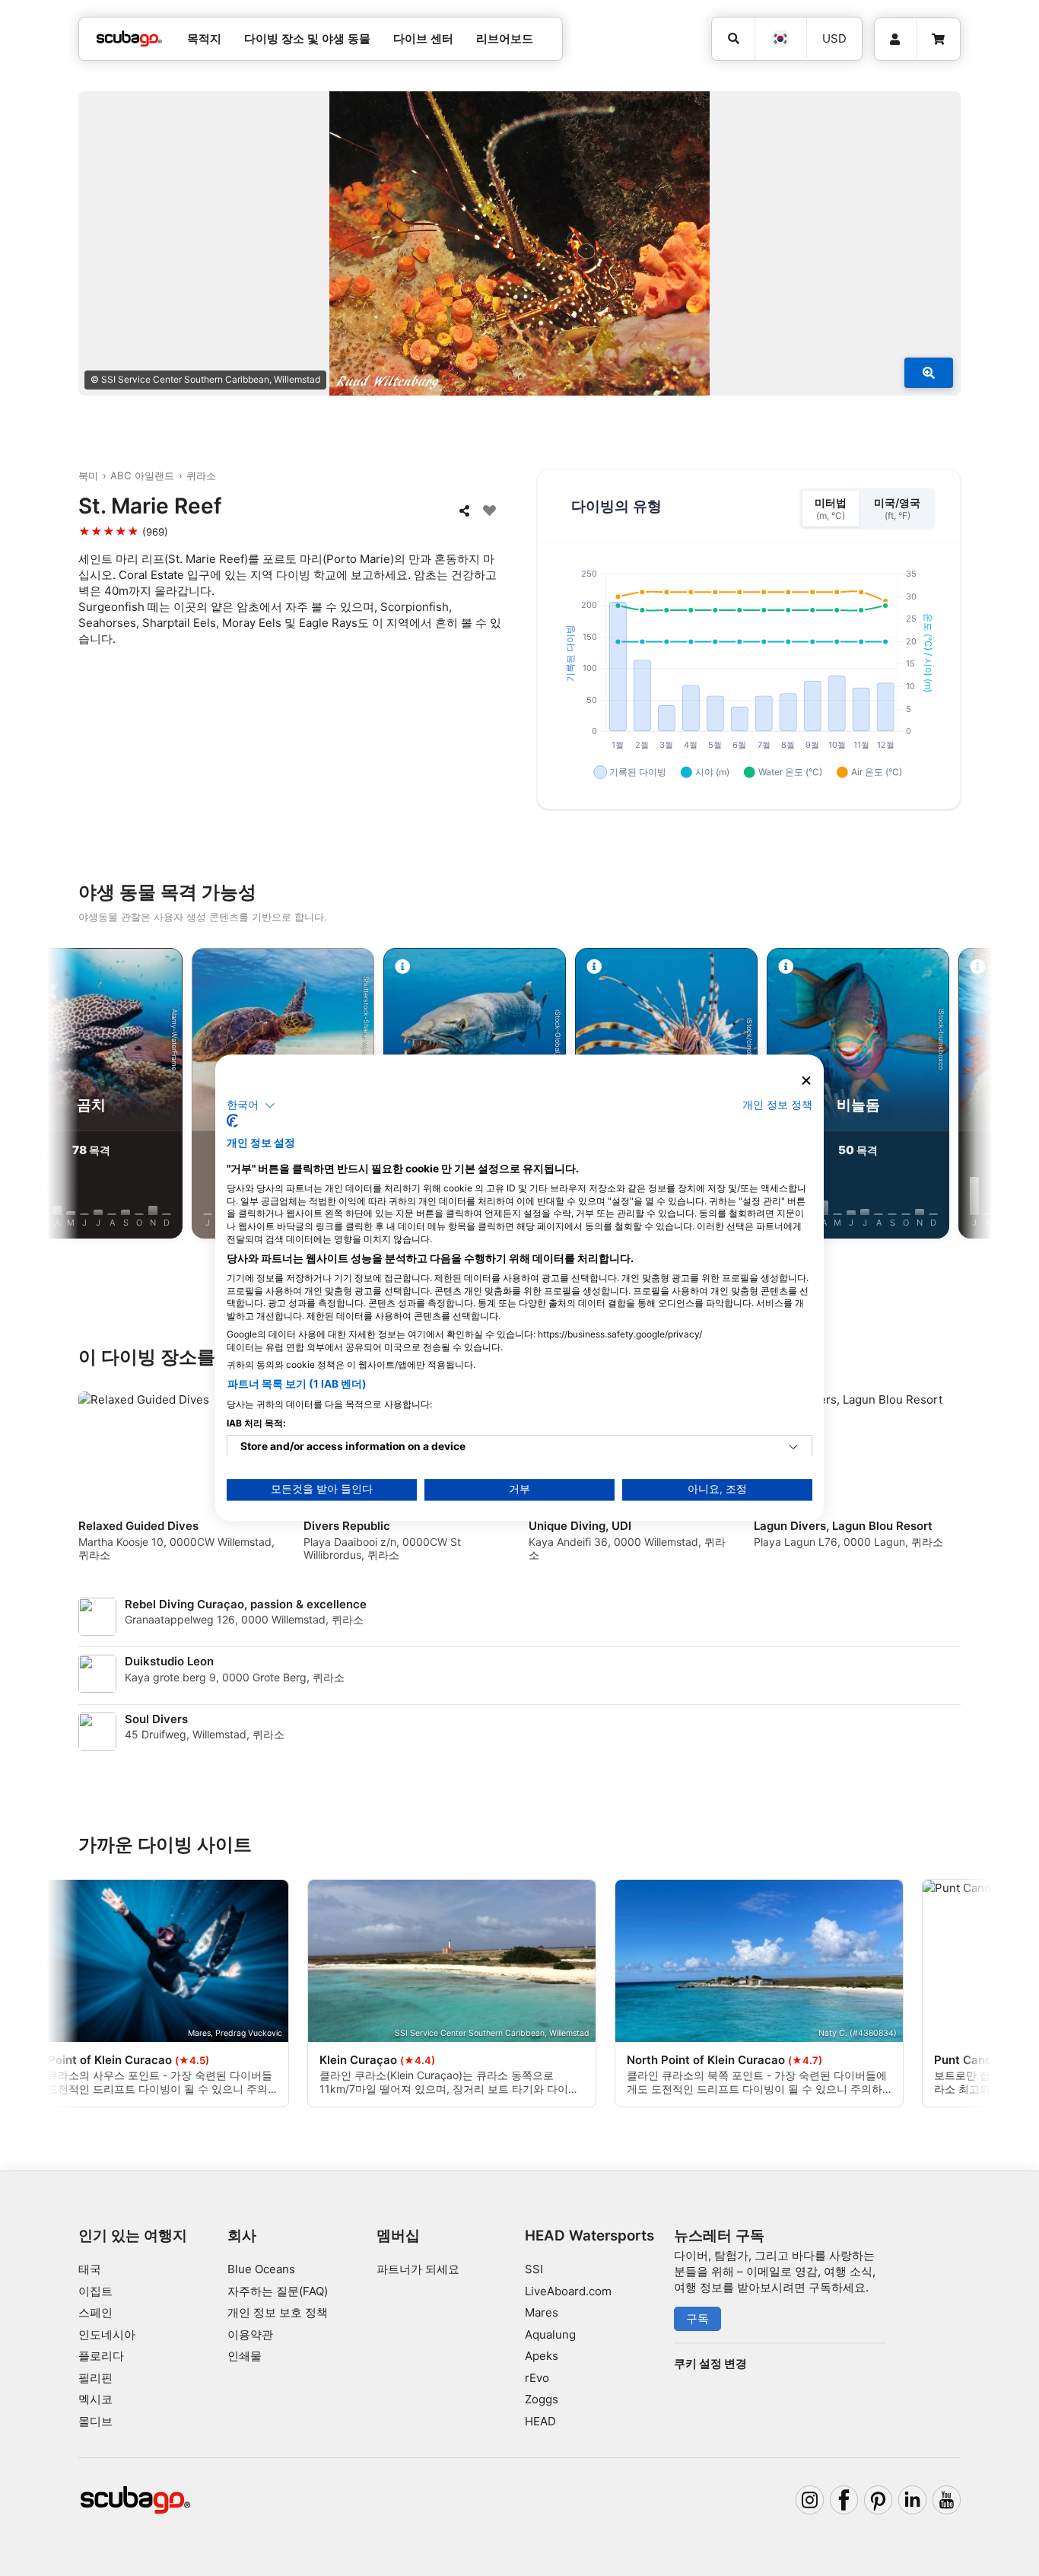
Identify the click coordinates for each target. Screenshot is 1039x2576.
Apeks (542, 2356)
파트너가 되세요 (418, 2269)
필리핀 (95, 2378)
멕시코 (95, 2399)
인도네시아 (107, 2334)
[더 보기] (929, 373)
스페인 (95, 2312)
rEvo (537, 2378)
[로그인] (895, 40)
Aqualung (550, 2334)
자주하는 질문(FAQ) (278, 2291)
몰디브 (95, 2421)
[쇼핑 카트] (938, 40)
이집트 (95, 2291)
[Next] (961, 1096)
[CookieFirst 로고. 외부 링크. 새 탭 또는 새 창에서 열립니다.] (232, 1121)
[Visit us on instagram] (810, 2500)
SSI (534, 2269)
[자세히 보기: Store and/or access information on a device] (793, 1448)
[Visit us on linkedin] (913, 2500)
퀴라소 (201, 475)
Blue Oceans (261, 2269)
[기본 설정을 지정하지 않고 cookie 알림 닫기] (806, 1081)
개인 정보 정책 (777, 1105)
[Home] (129, 39)
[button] (251, 1105)
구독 (697, 2318)
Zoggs (542, 2399)
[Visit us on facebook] (844, 2500)
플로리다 (101, 2356)
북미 (88, 475)
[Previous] (78, 1096)
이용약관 (250, 2334)
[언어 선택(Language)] (780, 39)
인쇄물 (245, 2356)
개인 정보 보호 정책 (278, 2312)
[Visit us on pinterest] (879, 2500)
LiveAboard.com (568, 2291)
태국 (90, 2269)
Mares (542, 2312)
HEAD (540, 2421)
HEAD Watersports (589, 2236)
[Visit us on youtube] (947, 2500)
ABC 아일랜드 (142, 475)
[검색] (733, 39)
